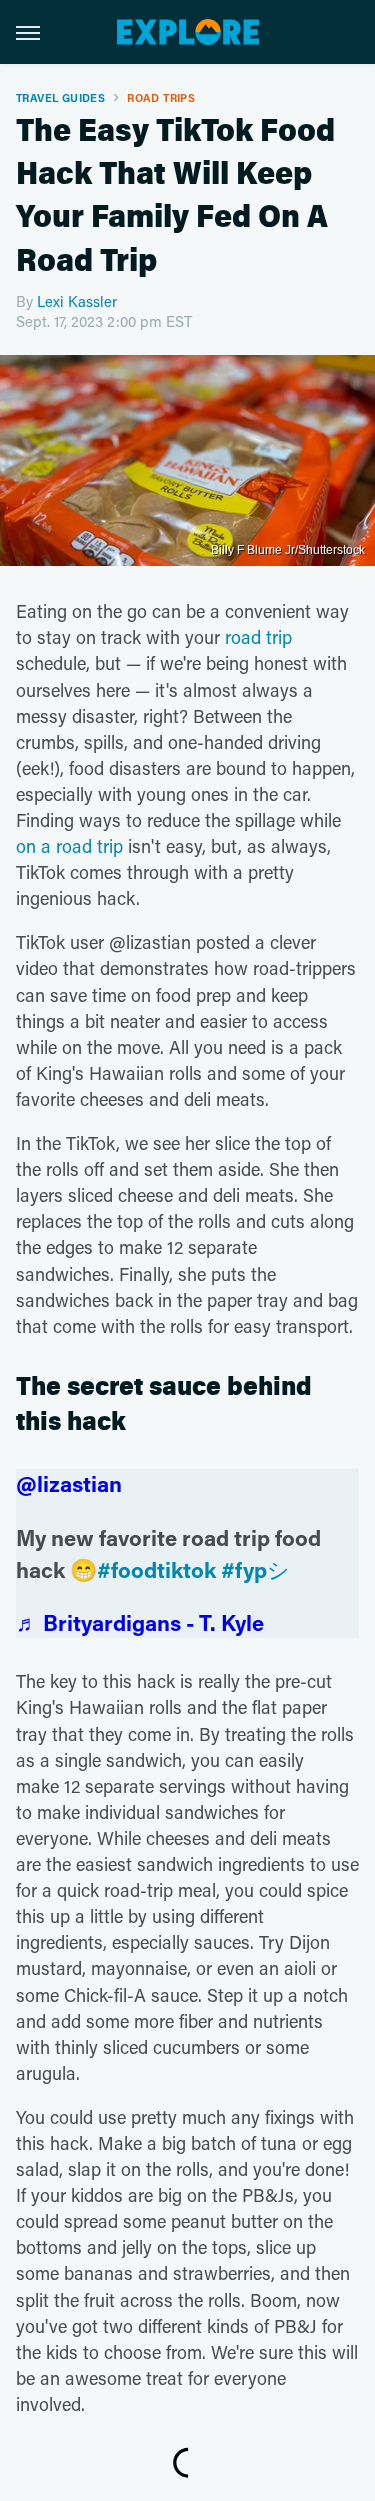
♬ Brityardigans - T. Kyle (140, 1622)
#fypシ (255, 1569)
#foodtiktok (156, 1569)
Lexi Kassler (77, 301)
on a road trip (69, 846)
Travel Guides (60, 97)
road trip (258, 637)
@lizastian (69, 1483)
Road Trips (161, 97)
